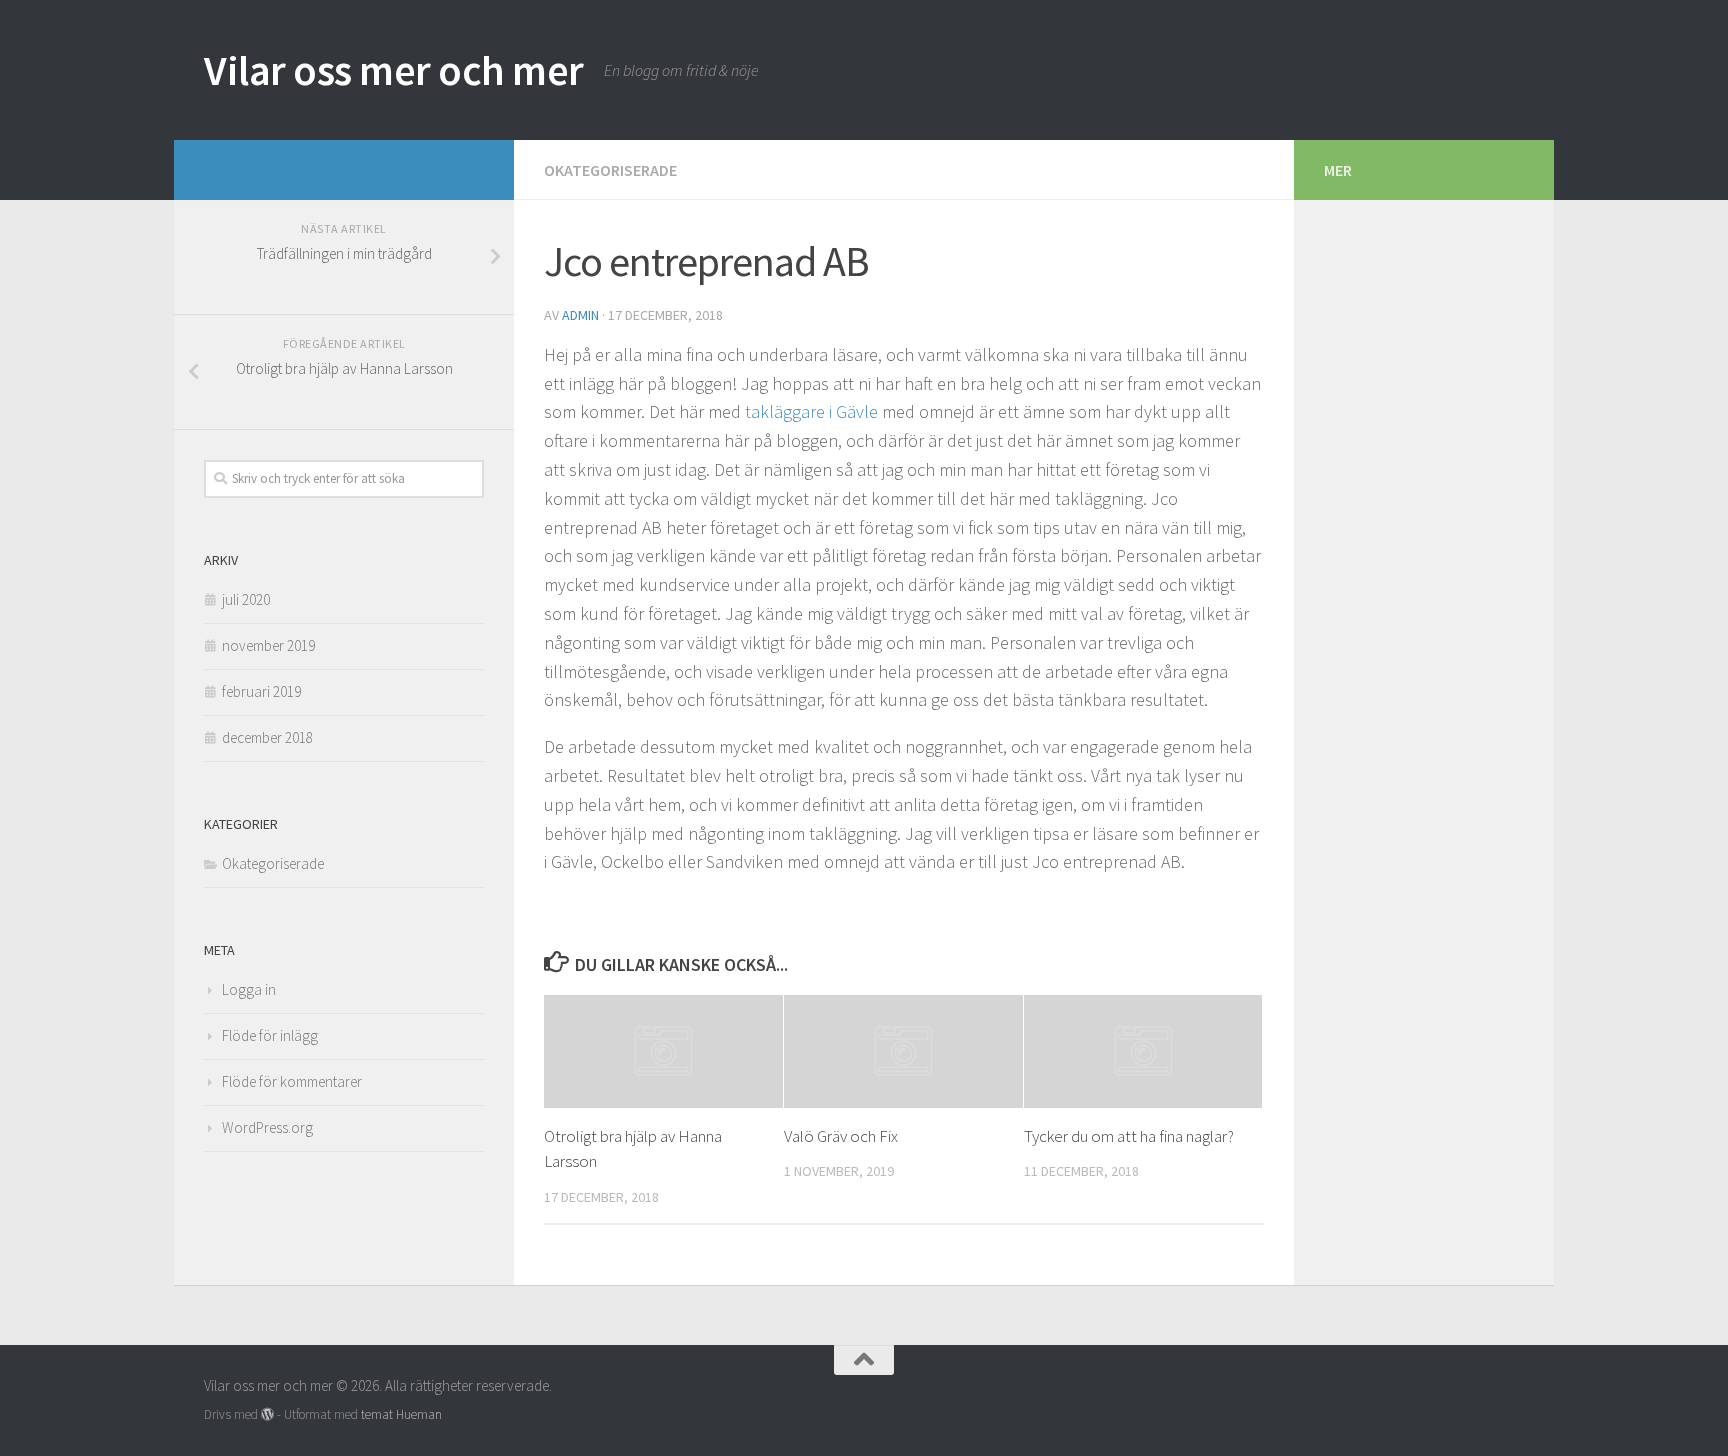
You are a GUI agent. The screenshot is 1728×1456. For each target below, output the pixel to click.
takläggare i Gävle (811, 411)
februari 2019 (261, 691)
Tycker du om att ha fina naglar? (1129, 1136)
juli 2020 (246, 599)
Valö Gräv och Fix (841, 1136)
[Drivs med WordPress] (267, 1414)
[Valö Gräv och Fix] (903, 1051)
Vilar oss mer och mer (394, 70)
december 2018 (267, 737)
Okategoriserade (610, 170)
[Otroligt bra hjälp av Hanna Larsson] (663, 1051)
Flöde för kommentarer (292, 1081)
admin (580, 315)
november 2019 (268, 645)
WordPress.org (267, 1127)
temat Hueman (401, 1414)
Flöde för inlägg (270, 1035)
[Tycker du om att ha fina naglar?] (1143, 1051)
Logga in (249, 989)
